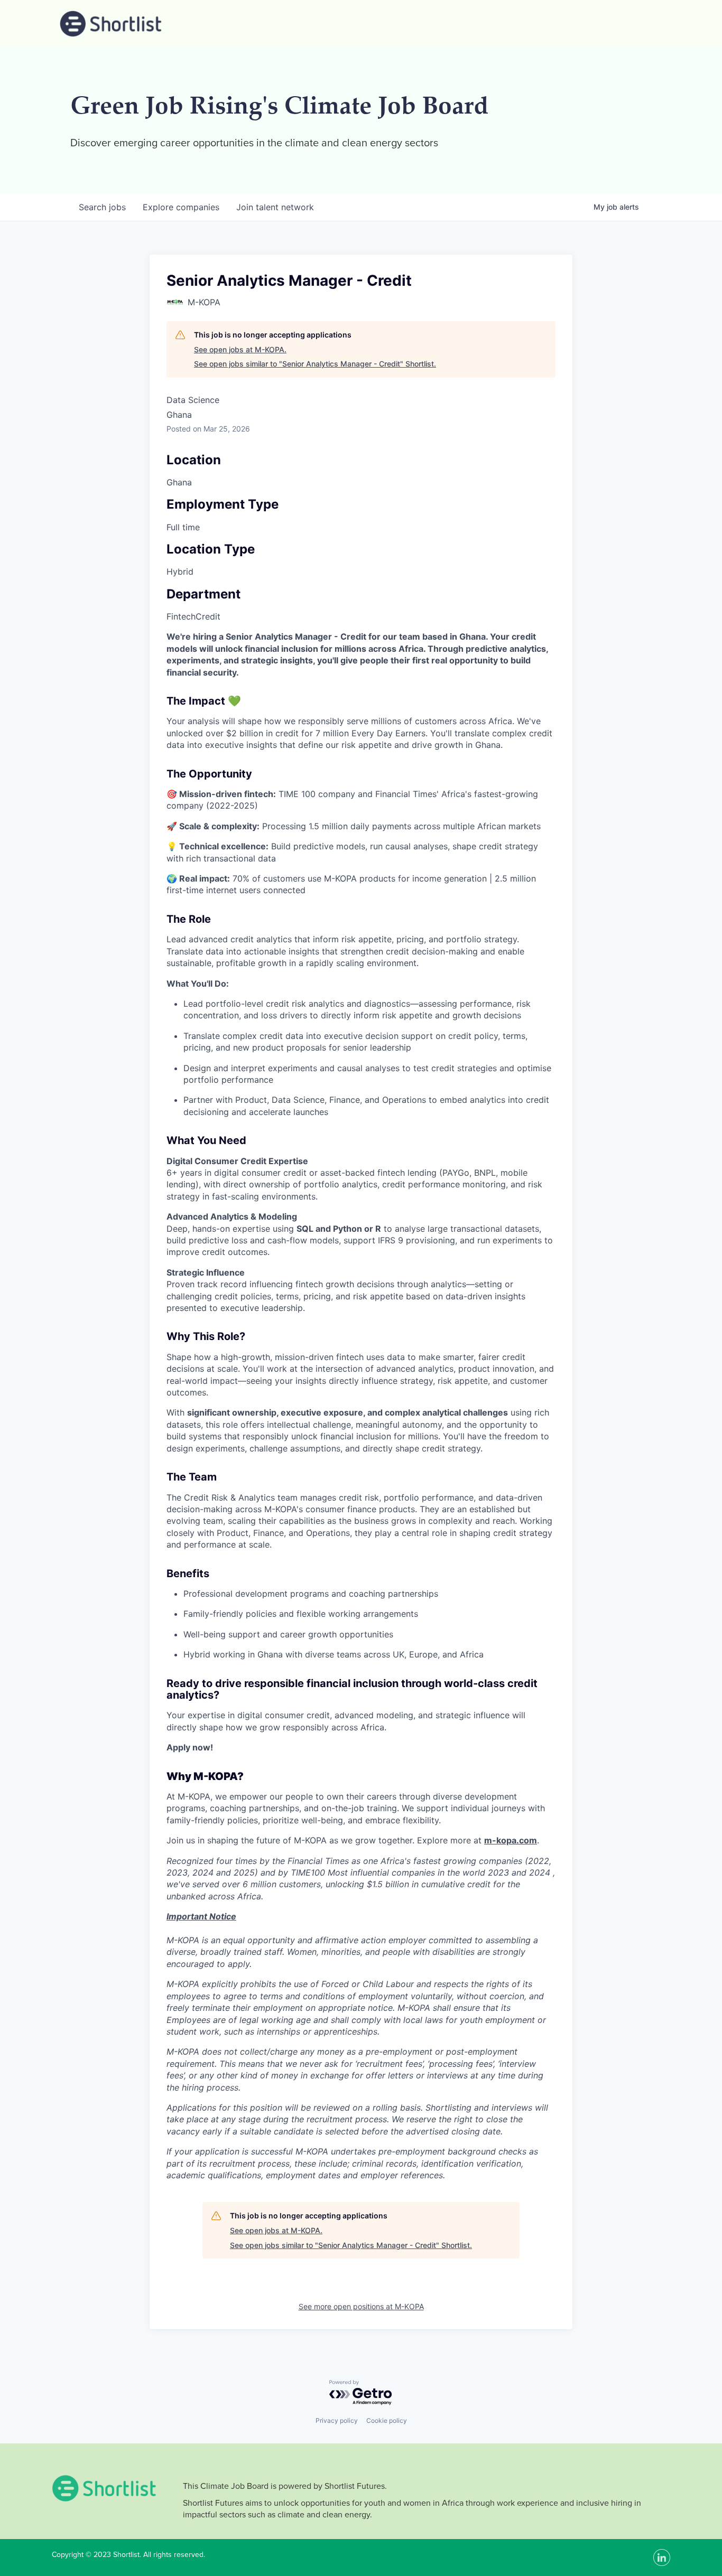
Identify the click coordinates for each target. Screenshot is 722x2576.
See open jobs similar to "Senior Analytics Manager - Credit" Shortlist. (315, 364)
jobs (102, 207)
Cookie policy (387, 2420)
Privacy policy (337, 2420)
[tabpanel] (361, 1406)
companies (181, 207)
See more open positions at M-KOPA (361, 2306)
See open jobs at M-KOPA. (240, 349)
